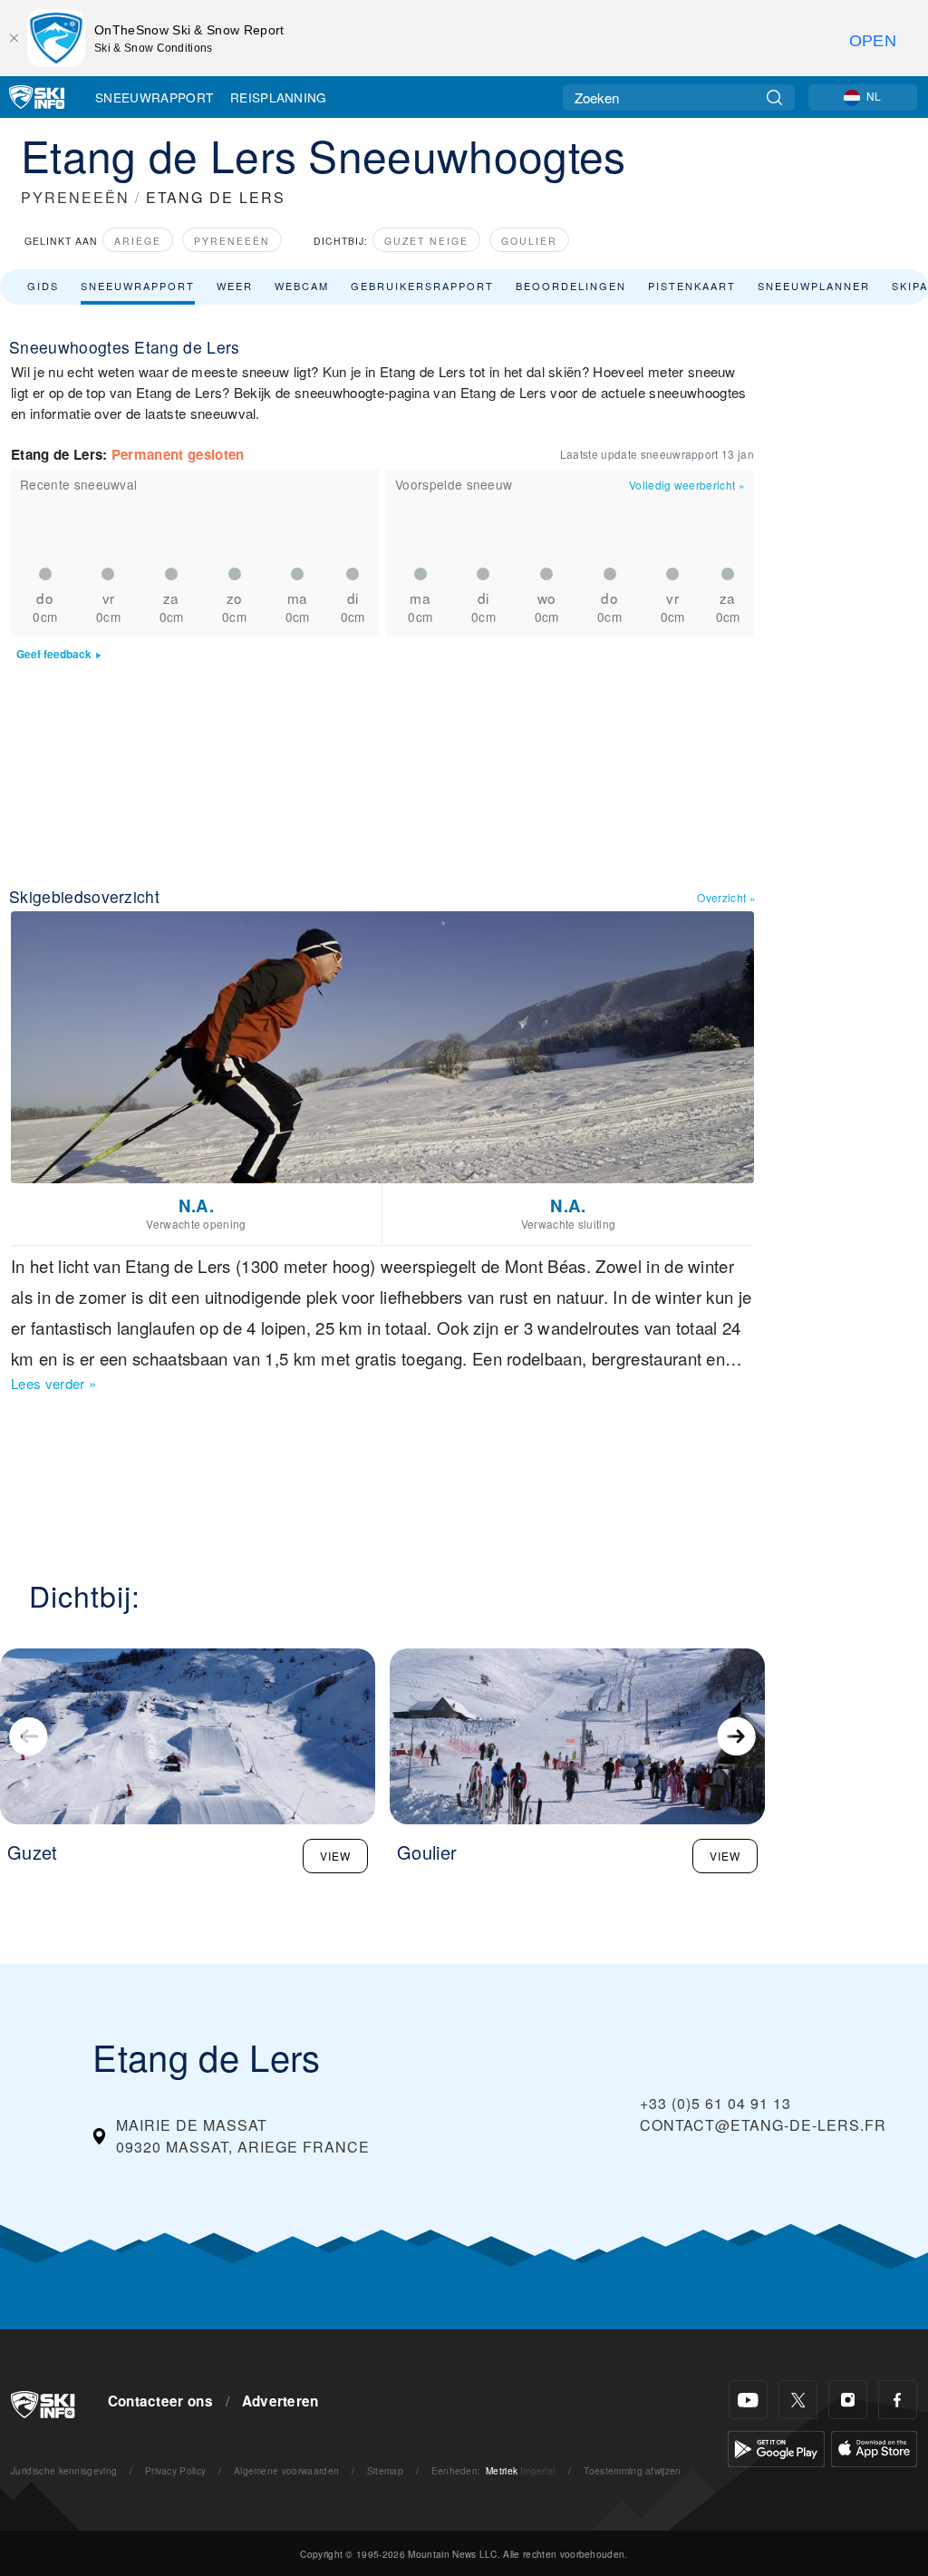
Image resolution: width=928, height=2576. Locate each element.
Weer (235, 286)
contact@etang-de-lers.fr (763, 2125)
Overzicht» (726, 897)
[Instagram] (848, 2400)
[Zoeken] (774, 97)
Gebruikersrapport (422, 286)
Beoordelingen (571, 286)
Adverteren (280, 2401)
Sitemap (385, 2470)
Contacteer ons (160, 2401)
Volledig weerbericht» (687, 485)
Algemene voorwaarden (286, 2470)
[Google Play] (776, 2447)
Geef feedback (54, 654)
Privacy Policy (175, 2470)
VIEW (335, 1856)
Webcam (302, 286)
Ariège (138, 241)
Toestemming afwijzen (632, 2470)
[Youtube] (748, 2400)
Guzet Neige (426, 241)
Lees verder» (53, 1383)
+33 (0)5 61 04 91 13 (715, 2103)
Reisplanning (279, 97)
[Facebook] (898, 2400)
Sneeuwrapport (154, 97)
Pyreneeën (232, 241)
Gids (43, 286)
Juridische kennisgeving (64, 2470)
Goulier (529, 241)
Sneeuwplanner (814, 286)
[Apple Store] (874, 2447)
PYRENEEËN (75, 197)
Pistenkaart (692, 286)
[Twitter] (798, 2400)
